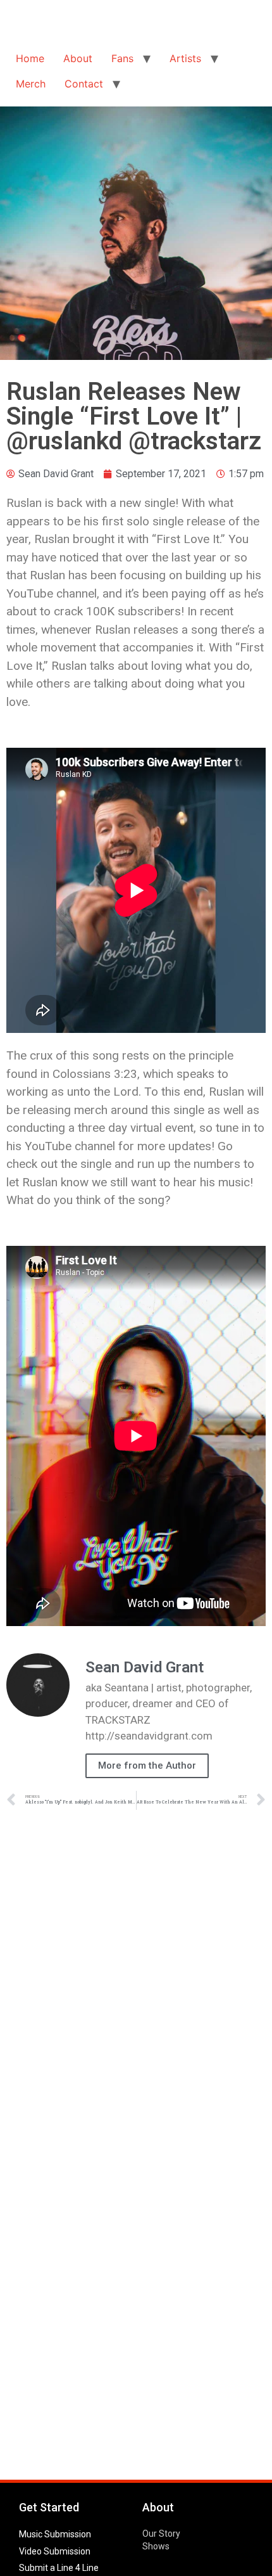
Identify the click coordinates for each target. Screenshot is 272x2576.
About (78, 58)
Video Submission (55, 2551)
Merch (31, 84)
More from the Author (147, 1765)
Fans (122, 58)
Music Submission (55, 2534)
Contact (84, 84)
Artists (185, 58)
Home (30, 58)
